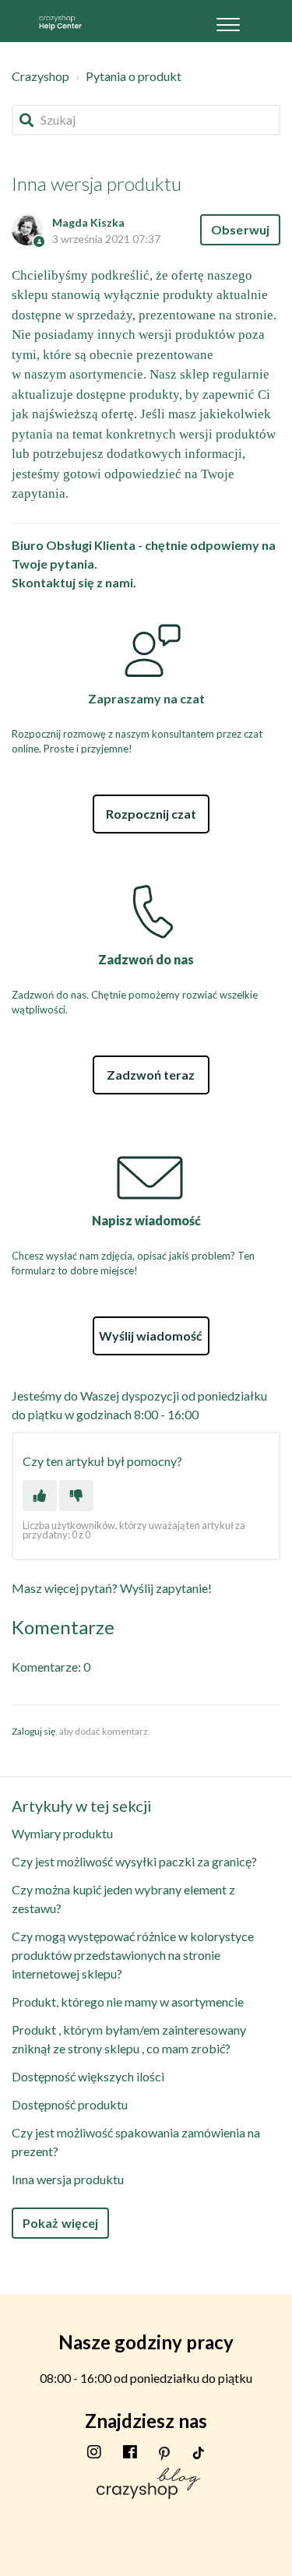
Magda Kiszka (88, 222)
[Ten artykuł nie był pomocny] (76, 1496)
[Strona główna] (60, 21)
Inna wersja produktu (68, 2179)
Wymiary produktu (62, 1833)
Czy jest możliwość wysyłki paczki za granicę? (134, 1861)
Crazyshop (40, 76)
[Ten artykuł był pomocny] (40, 1496)
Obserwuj (240, 229)
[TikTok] (199, 2451)
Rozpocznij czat (151, 814)
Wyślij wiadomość (151, 1336)
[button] (228, 21)
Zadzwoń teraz (151, 1075)
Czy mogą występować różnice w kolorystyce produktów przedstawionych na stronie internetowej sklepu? (133, 1955)
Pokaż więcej (60, 2223)
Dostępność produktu (70, 2104)
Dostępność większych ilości (88, 2076)
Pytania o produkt (134, 76)
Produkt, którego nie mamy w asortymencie (128, 2002)
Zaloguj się (33, 1731)
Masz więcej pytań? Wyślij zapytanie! (112, 1588)
